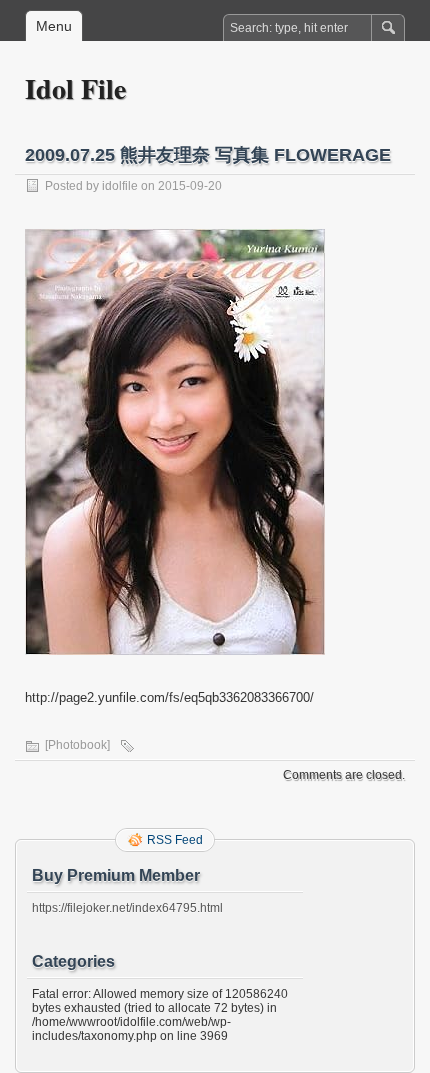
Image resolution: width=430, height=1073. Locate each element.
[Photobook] (77, 745)
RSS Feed (175, 840)
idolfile (120, 186)
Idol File (75, 88)
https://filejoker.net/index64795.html (127, 908)
